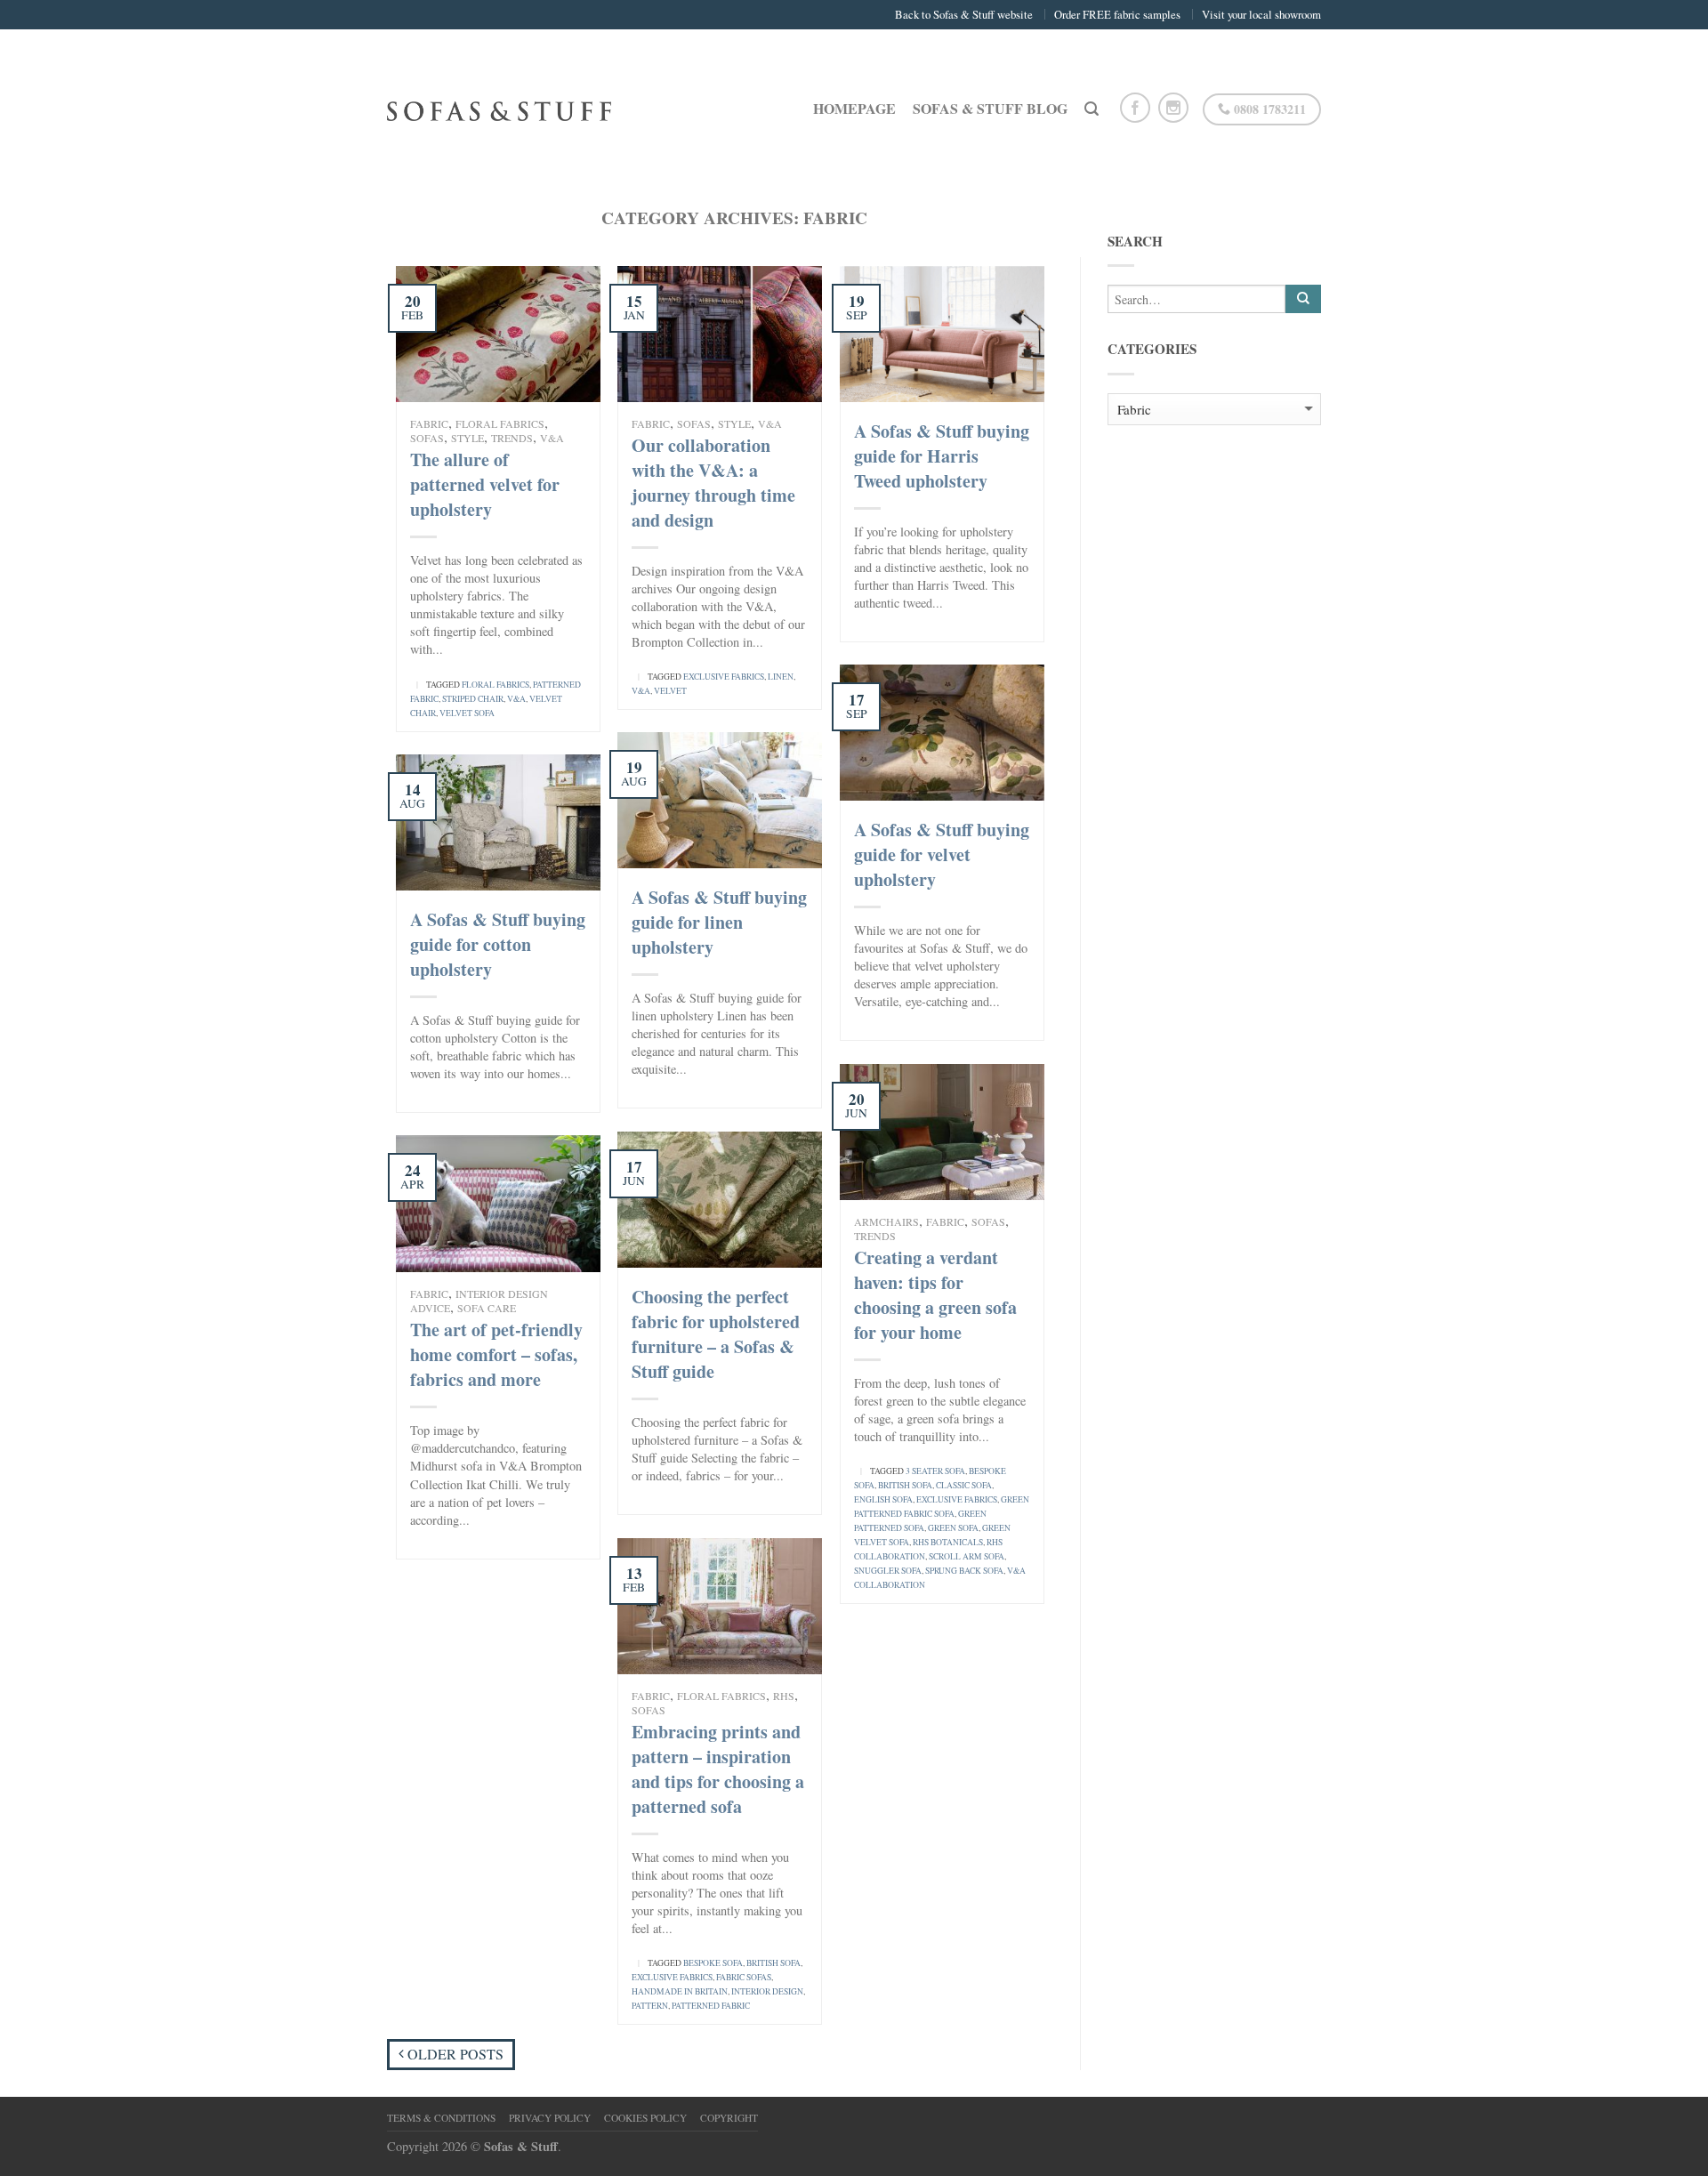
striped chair (473, 699)
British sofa (905, 1485)
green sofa (953, 1528)
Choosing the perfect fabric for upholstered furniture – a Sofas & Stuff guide (716, 1334)
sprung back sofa (964, 1571)
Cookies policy (645, 2118)
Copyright (729, 2118)
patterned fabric (711, 2006)
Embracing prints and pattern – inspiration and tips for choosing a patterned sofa (718, 1769)
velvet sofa (467, 713)
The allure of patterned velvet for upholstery (485, 484)
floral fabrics (495, 685)
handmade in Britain (680, 1991)
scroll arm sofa (967, 1556)
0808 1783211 (1268, 109)
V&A (552, 438)
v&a (516, 699)
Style (467, 438)
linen (781, 677)
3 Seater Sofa (935, 1471)
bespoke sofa (713, 1963)
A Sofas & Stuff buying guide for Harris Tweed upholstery (942, 456)
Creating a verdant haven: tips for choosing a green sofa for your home (935, 1295)
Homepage (854, 108)
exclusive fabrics (724, 677)
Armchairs (886, 1221)
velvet (670, 691)
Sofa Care (487, 1308)
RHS (784, 1696)
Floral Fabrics (500, 423)
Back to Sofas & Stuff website (964, 14)
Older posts (454, 2054)
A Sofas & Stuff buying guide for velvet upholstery (942, 854)
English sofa (883, 1499)
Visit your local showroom (1261, 14)
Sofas (427, 438)
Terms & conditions (441, 2118)
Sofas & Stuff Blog (990, 108)
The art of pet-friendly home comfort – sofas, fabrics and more (496, 1354)
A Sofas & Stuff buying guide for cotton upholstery (498, 944)
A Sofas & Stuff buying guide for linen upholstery (719, 922)
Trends (512, 438)
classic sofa (964, 1485)
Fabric (429, 423)
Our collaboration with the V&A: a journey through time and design (713, 483)
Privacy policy (550, 2118)
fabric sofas (744, 1977)
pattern (650, 2006)
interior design (767, 1991)
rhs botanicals (948, 1542)
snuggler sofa (888, 1571)
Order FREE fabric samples (1117, 14)
